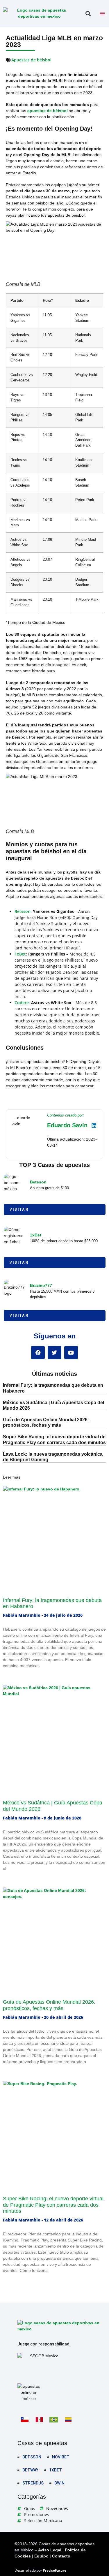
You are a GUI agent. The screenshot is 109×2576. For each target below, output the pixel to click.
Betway (30, 2470)
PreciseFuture (55, 2570)
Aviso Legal (50, 2550)
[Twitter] (54, 1353)
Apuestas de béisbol (31, 60)
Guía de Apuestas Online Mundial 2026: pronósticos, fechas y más (49, 2005)
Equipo (41, 2556)
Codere (22, 1003)
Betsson (23, 911)
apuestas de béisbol (48, 111)
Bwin (59, 2483)
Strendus (33, 2483)
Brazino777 (41, 1285)
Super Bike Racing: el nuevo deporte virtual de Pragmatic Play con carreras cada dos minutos (53, 2205)
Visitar (19, 1210)
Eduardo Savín (67, 1125)
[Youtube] (71, 1353)
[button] (88, 14)
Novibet (61, 2457)
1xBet (20, 954)
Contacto (61, 2556)
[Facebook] (38, 1353)
